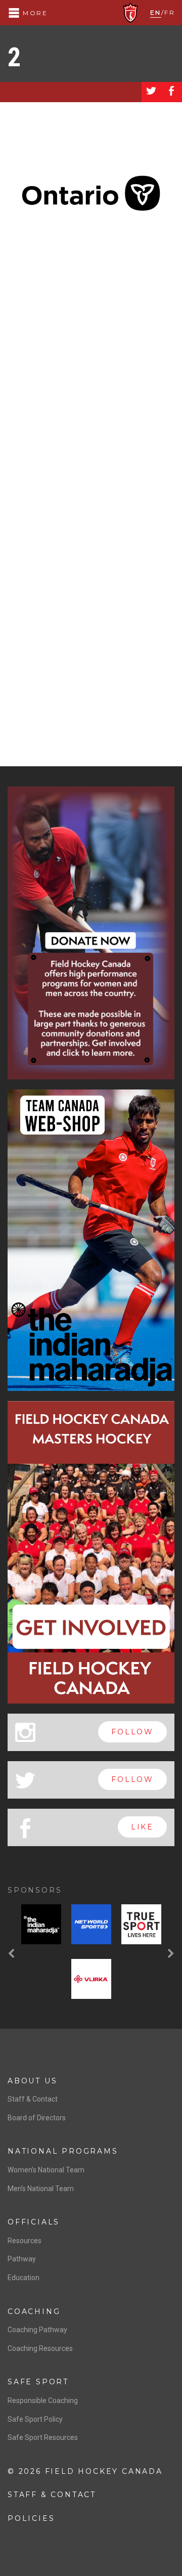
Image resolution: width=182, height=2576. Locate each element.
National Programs (63, 2151)
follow (132, 1732)
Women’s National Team (46, 2170)
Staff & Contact (33, 2099)
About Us (32, 2081)
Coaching (34, 2311)
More (34, 13)
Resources (25, 2241)
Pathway (22, 2259)
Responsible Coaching (43, 2400)
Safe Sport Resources (43, 2437)
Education (24, 2278)
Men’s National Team (41, 2189)
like (142, 1827)
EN (156, 12)
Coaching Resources (40, 2348)
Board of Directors (37, 2118)
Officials (34, 2222)
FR (170, 12)
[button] (13, 1954)
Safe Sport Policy (35, 2419)
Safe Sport (38, 2382)
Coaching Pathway (37, 2330)
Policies (31, 2518)
